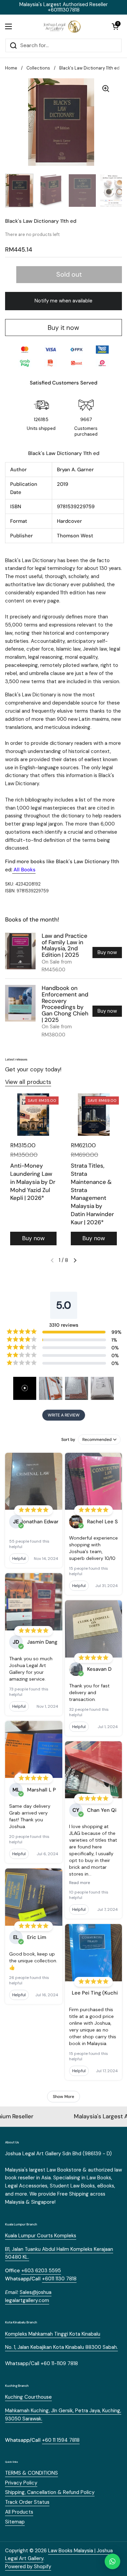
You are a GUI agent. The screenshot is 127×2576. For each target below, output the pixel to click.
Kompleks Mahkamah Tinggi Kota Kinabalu (53, 2334)
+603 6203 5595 (41, 2271)
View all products (28, 1082)
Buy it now (63, 328)
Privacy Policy (21, 2483)
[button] (115, 26)
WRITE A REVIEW (64, 1415)
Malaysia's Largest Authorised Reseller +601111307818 (63, 7)
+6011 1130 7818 (59, 2279)
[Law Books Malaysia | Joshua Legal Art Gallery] (62, 26)
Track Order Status (27, 2502)
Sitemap (15, 2522)
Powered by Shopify (28, 2567)
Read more (80, 1883)
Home (11, 68)
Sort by (68, 1440)
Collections (38, 68)
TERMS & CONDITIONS (31, 2473)
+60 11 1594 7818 (61, 2440)
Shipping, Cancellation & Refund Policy (50, 2492)
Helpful (19, 1559)
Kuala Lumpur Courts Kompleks (41, 2236)
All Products (19, 2512)
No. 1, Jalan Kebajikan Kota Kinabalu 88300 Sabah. (61, 2347)
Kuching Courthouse (28, 2397)
